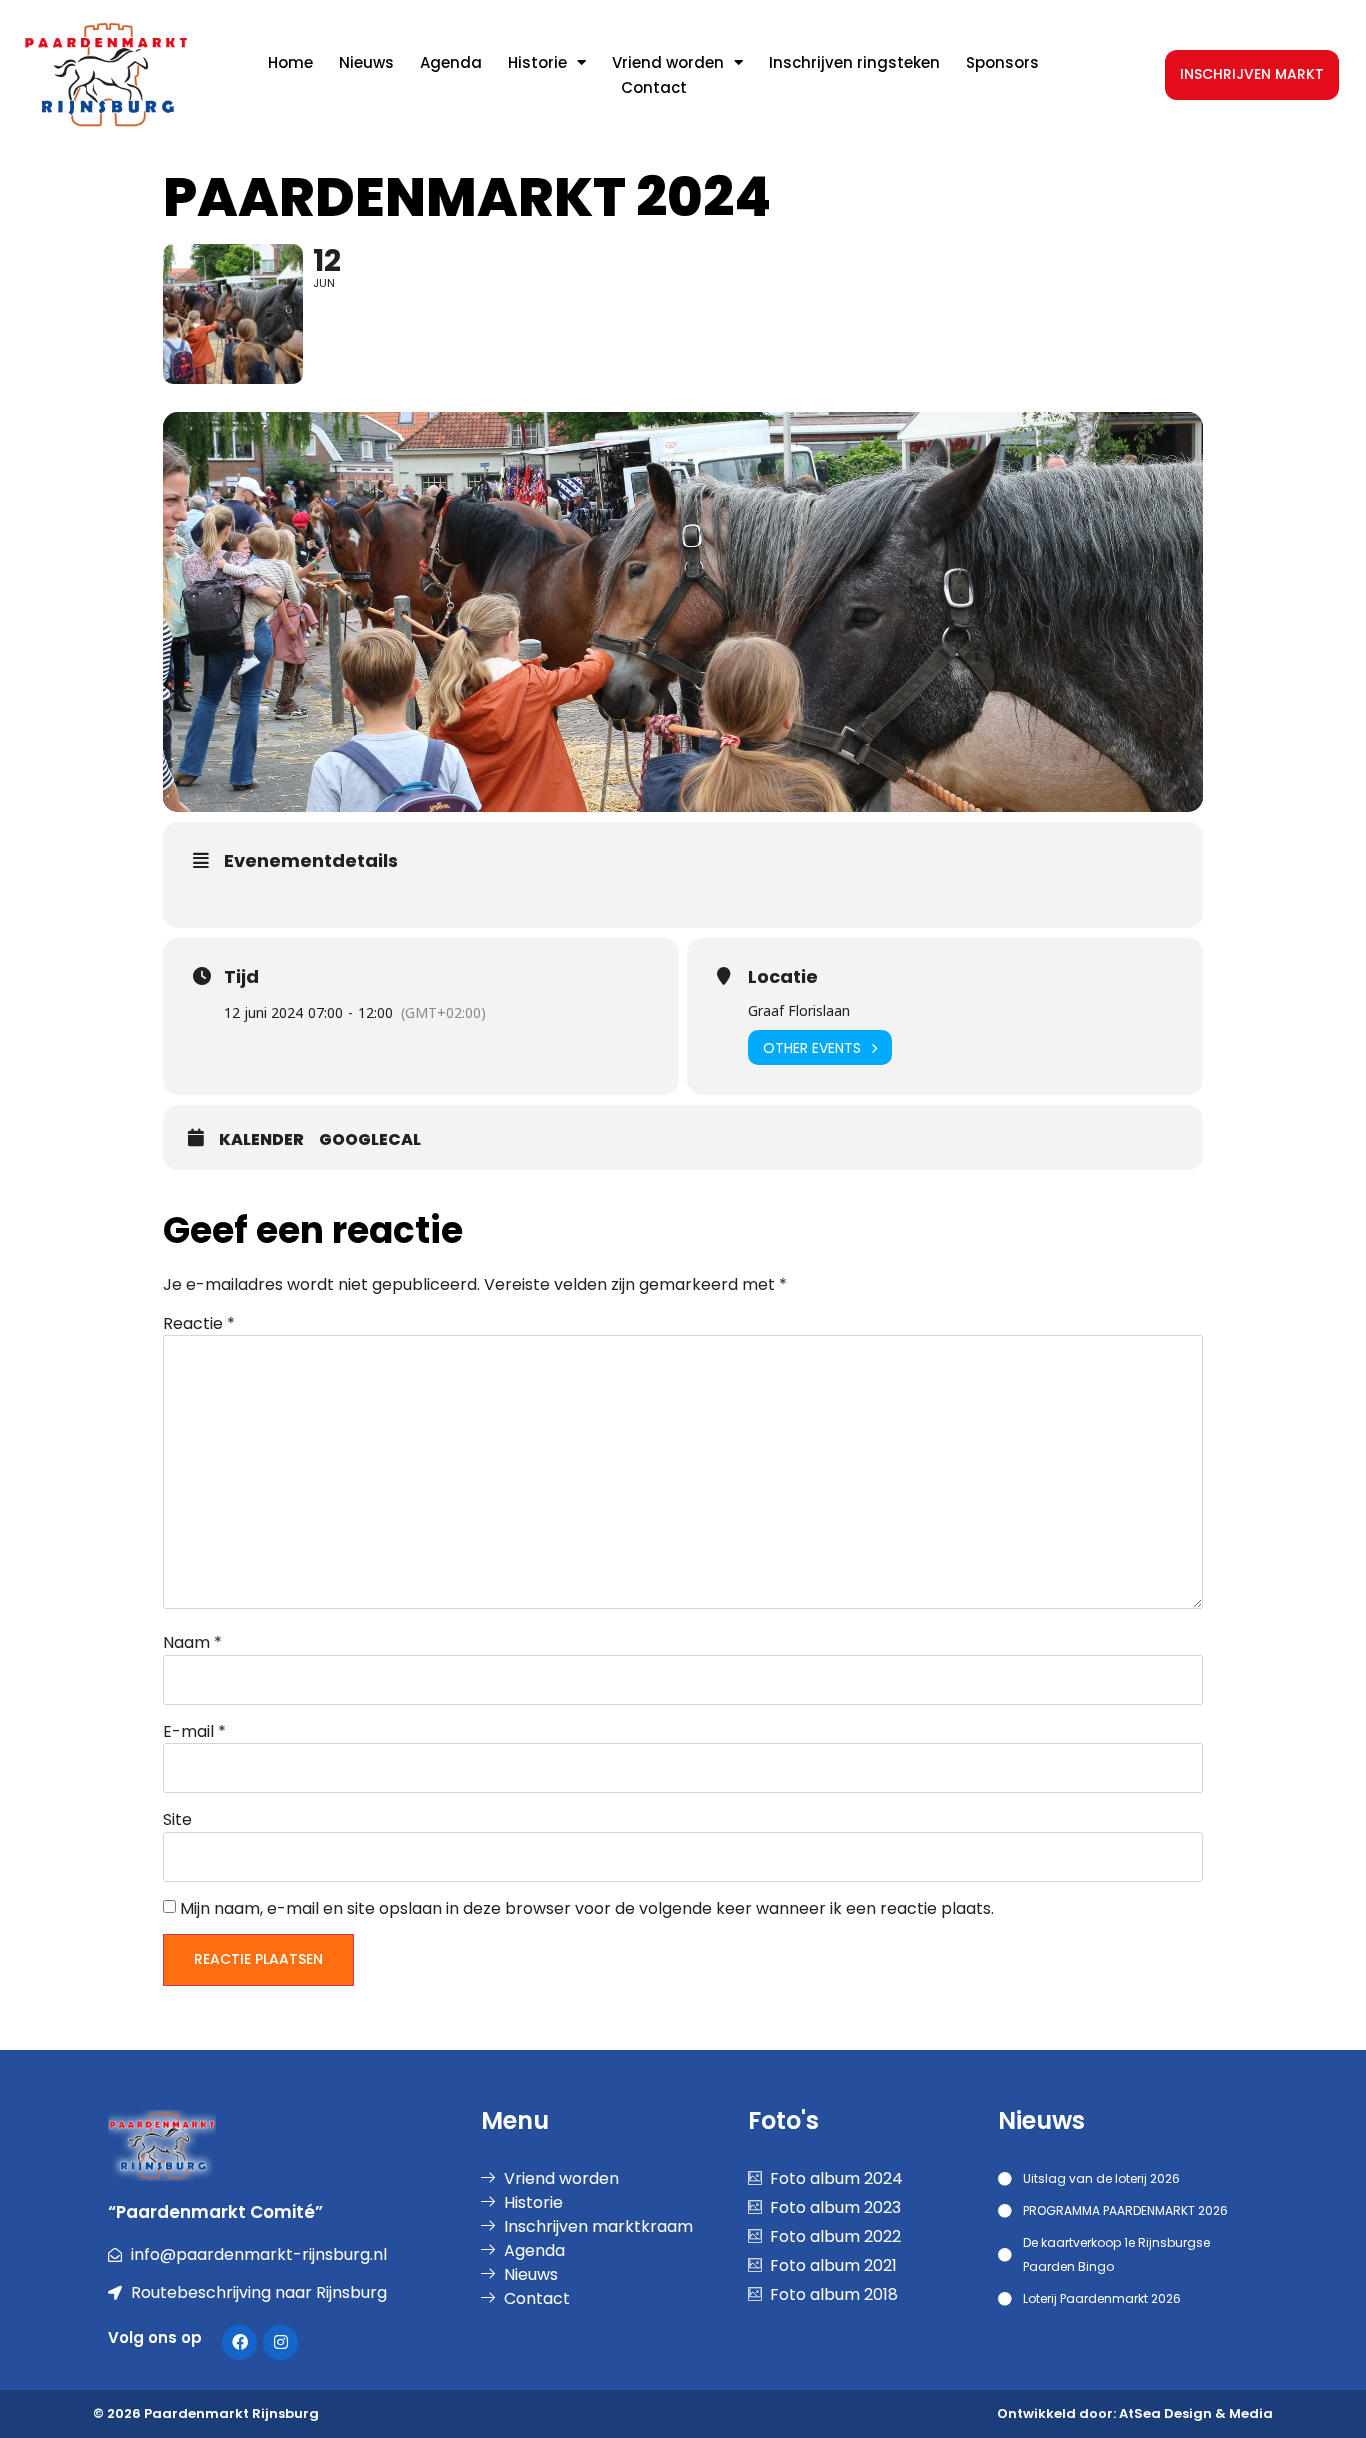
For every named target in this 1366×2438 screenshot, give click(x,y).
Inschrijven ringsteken (854, 62)
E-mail (194, 1732)
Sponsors (1002, 62)
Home (290, 62)
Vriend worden (668, 62)
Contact (654, 87)
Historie (537, 62)
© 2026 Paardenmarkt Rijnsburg (206, 2413)
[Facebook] (239, 2342)
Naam (192, 1643)
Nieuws (366, 62)
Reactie (199, 1324)
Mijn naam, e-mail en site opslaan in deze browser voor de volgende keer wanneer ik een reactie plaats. (587, 1909)
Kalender (261, 1140)
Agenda (451, 62)
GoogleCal (370, 1140)
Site (177, 1820)
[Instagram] (280, 2342)
